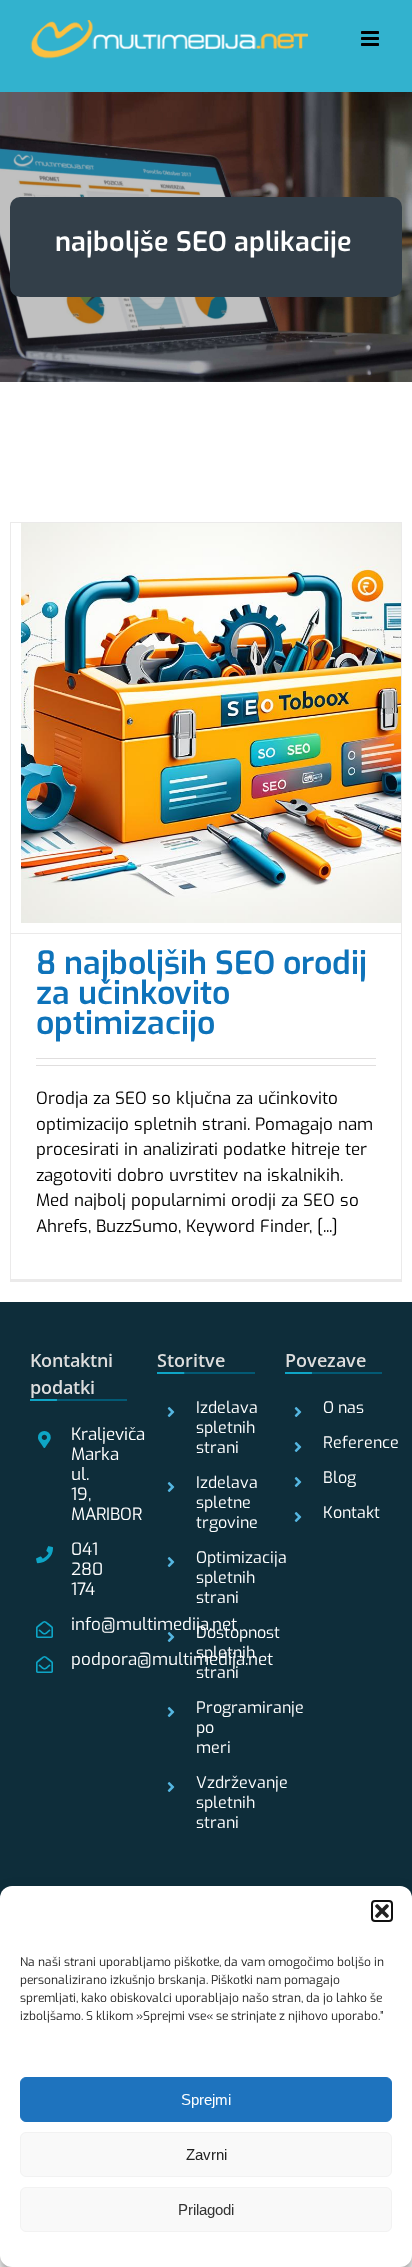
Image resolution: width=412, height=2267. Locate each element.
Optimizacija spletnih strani (217, 1578)
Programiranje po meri (217, 1728)
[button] (382, 1911)
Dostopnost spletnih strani (217, 1653)
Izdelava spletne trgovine (217, 1503)
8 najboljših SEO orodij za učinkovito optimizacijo (201, 993)
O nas (343, 1408)
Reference (344, 1443)
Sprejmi (206, 2099)
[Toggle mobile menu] (371, 38)
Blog (339, 1478)
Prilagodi (206, 2209)
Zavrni (206, 2154)
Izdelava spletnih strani (217, 1428)
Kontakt (344, 1513)
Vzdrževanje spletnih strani (217, 1803)
